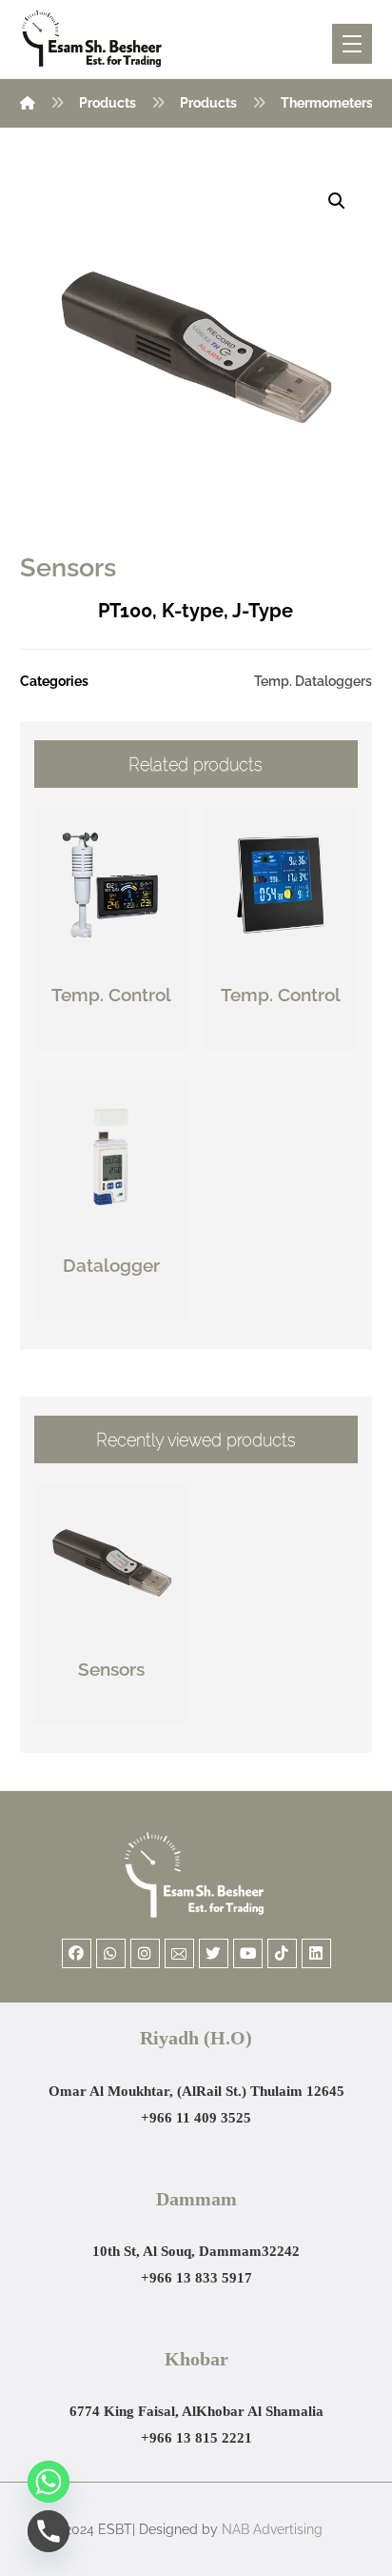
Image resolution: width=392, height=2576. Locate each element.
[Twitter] (214, 1953)
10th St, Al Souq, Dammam (177, 2251)
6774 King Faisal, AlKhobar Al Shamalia (196, 2411)
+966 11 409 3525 (196, 2118)
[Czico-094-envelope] (179, 1953)
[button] (337, 201)
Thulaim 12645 (297, 2091)
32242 (281, 2251)
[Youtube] (248, 1953)
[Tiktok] (282, 1953)
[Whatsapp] (111, 1953)
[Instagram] (145, 1953)
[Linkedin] (316, 1953)
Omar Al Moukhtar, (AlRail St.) (149, 2091)
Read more (122, 1036)
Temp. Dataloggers (313, 681)
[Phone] (49, 2531)
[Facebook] (77, 1953)
